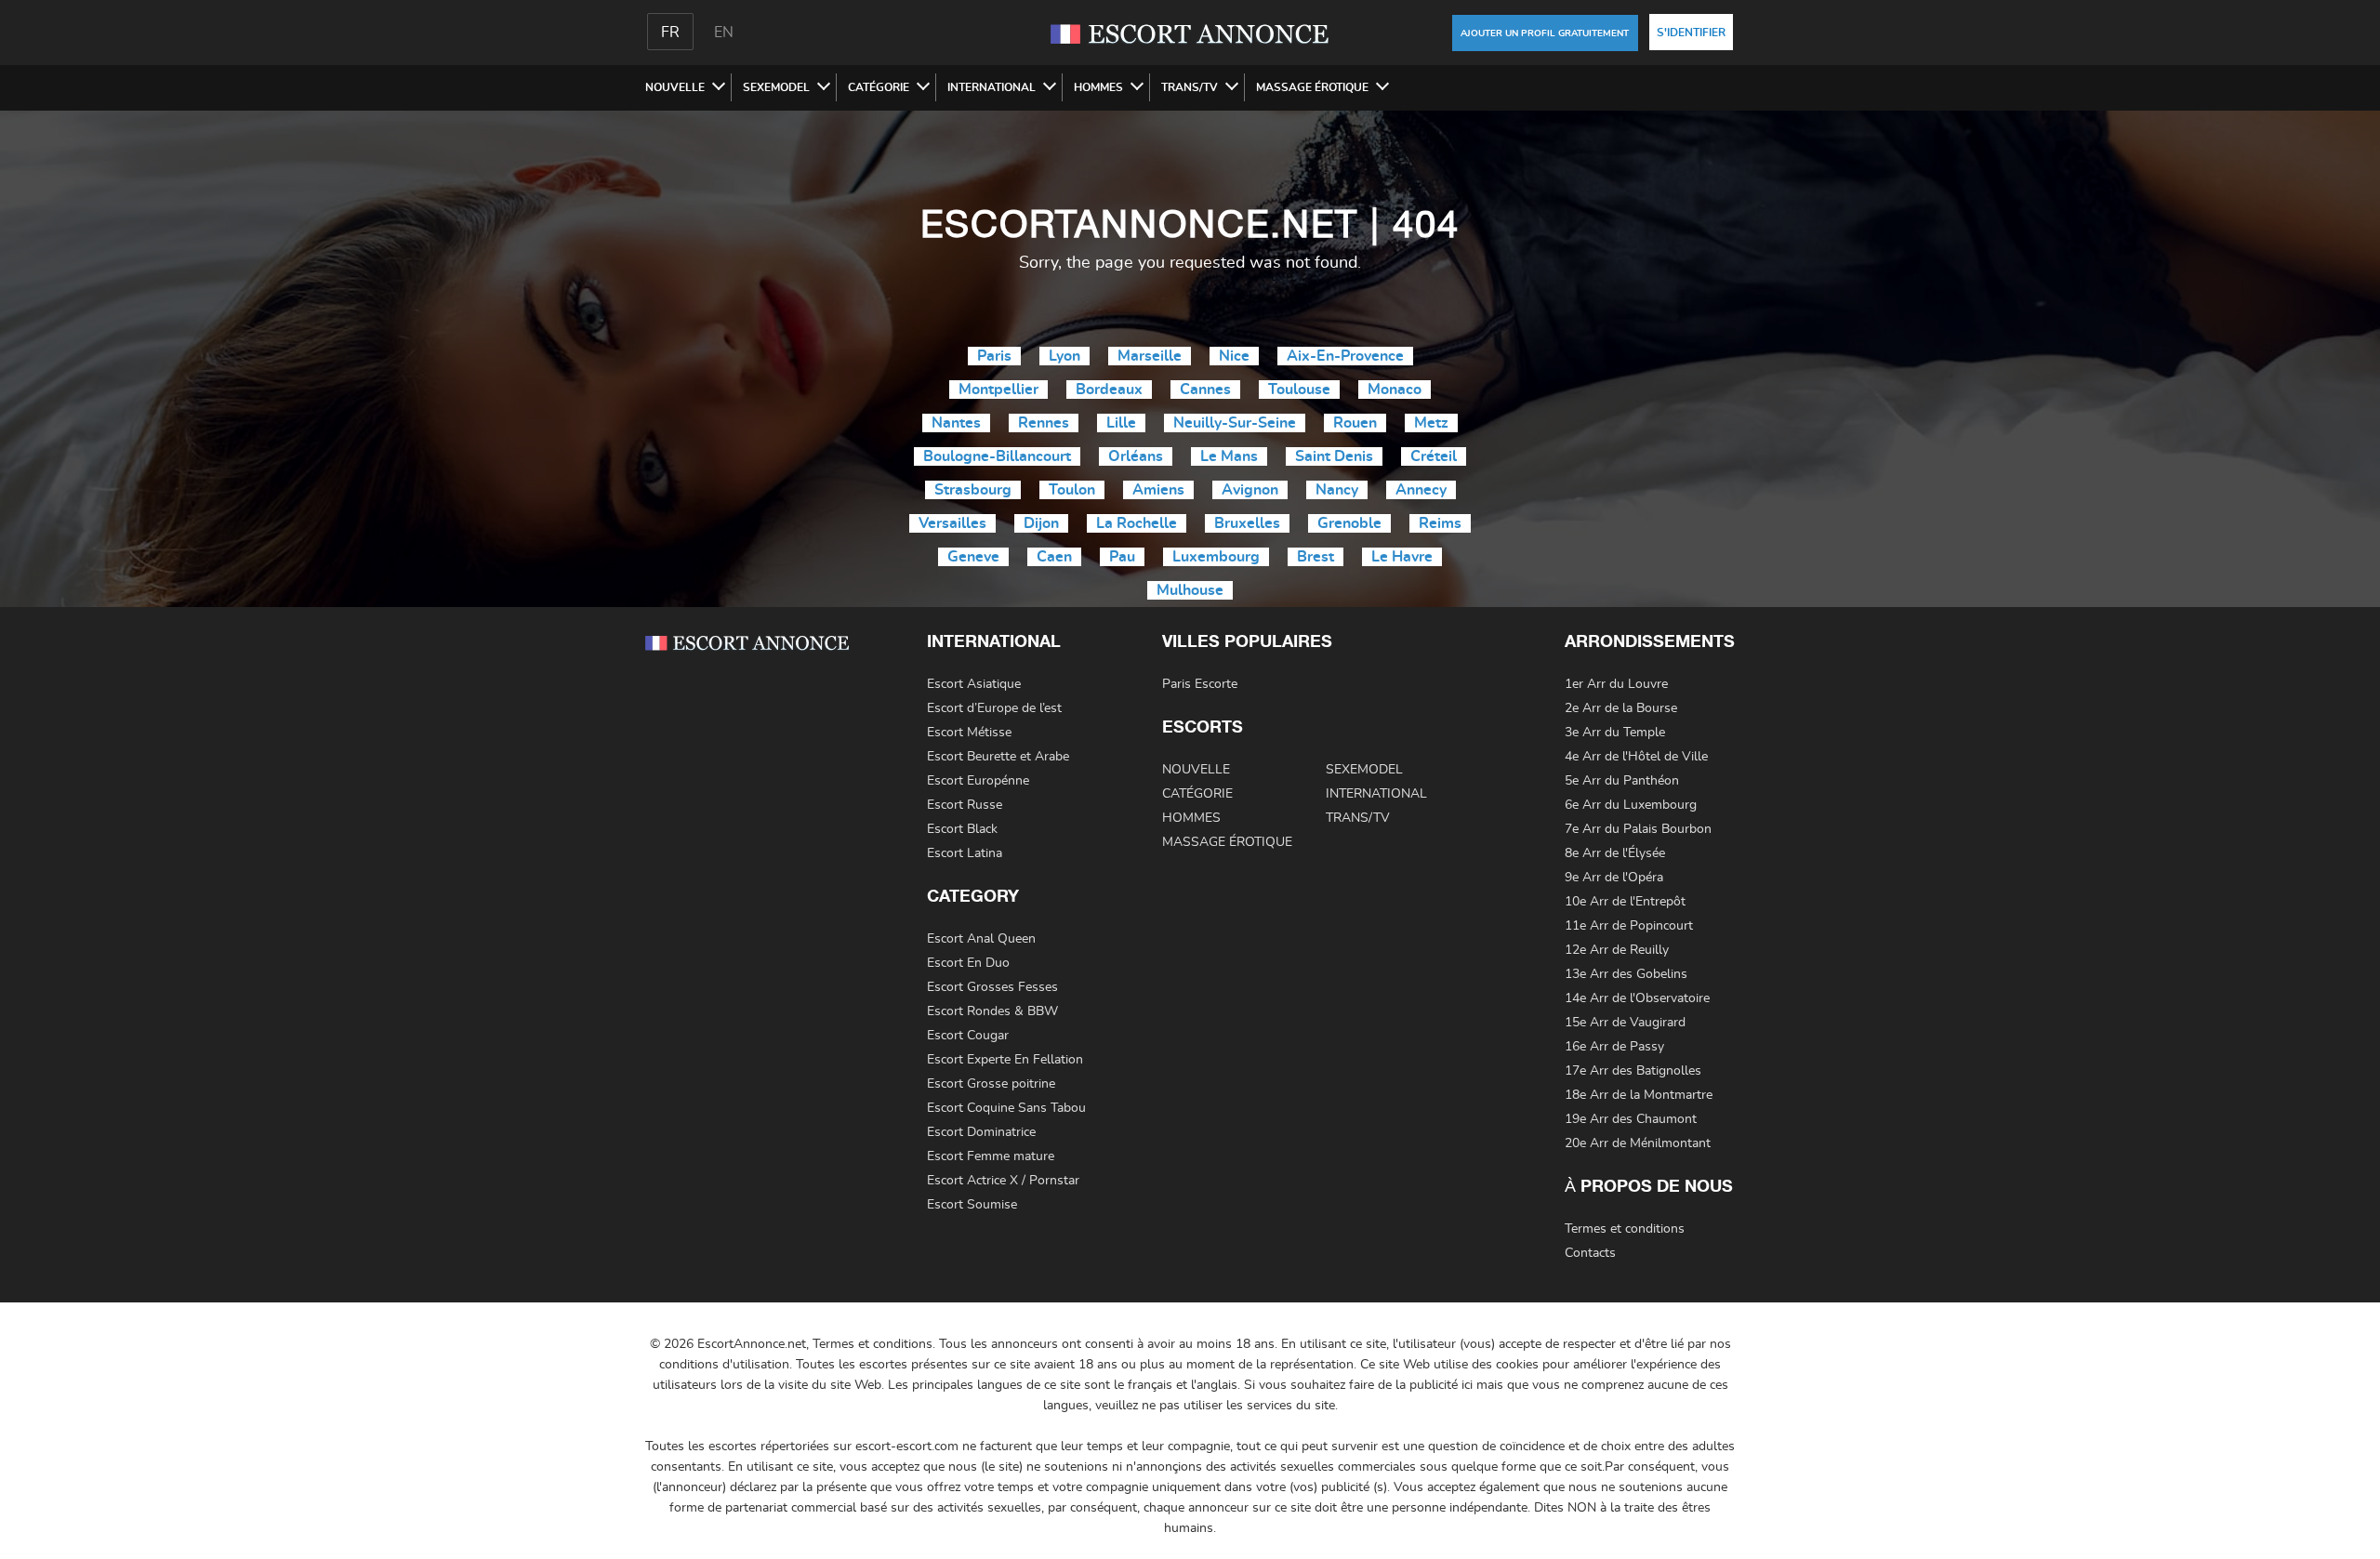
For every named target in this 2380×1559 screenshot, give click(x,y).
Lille (1121, 423)
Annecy (1421, 490)
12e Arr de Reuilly (1617, 950)
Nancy (1337, 490)
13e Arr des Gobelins (1626, 974)
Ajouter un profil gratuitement (1545, 33)
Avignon (1250, 490)
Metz (1431, 423)
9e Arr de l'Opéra (1614, 878)
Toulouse (1299, 390)
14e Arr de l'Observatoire (1637, 998)
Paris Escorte (1200, 684)
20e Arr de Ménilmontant (1638, 1143)
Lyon (1064, 356)
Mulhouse (1190, 590)
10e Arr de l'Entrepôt (1625, 902)
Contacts (1590, 1253)
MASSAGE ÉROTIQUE (1312, 87)
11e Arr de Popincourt (1629, 926)
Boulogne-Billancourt (997, 456)
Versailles (952, 523)
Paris (994, 356)
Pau (1122, 557)
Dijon (1041, 523)
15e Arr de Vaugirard (1625, 1023)
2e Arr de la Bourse (1621, 708)
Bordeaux (1109, 390)
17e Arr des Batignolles (1633, 1071)
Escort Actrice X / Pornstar (1003, 1181)
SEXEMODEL (776, 87)
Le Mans (1229, 456)
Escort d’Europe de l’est (994, 708)
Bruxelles (1247, 523)
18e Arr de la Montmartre (1639, 1095)
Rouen (1355, 423)
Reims (1440, 523)
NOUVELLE (675, 87)
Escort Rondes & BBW (992, 1011)
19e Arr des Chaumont (1631, 1119)
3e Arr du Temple (1615, 733)
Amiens (1158, 490)
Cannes (1205, 390)
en (724, 33)
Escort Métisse (969, 733)
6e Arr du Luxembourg (1631, 805)
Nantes (956, 423)
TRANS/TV (1190, 87)
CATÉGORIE (879, 87)
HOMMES (1098, 87)
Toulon (1072, 490)
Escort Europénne (978, 781)
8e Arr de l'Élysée (1615, 853)
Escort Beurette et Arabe (998, 757)
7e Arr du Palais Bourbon (1638, 829)
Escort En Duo (968, 963)
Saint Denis (1334, 456)
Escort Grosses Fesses (992, 987)
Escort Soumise (972, 1205)
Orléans (1136, 456)
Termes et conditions (1625, 1229)
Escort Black (962, 829)
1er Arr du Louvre (1616, 684)
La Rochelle (1137, 523)
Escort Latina (965, 853)
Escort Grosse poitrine (991, 1084)
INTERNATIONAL (992, 87)
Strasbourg (973, 490)
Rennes (1044, 423)
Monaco (1395, 390)
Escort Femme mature (991, 1156)
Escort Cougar (968, 1036)
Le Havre (1402, 557)
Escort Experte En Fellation (1005, 1060)
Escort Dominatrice (981, 1132)
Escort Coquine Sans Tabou (1006, 1108)
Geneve (973, 557)
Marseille (1150, 356)
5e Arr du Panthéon (1622, 781)
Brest (1316, 557)
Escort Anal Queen (981, 939)
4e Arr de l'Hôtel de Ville (1636, 757)
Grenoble (1349, 523)
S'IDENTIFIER (1691, 33)
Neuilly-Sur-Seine (1235, 423)
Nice (1234, 356)
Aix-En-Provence (1345, 356)
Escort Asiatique (974, 684)
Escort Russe (965, 805)
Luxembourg (1216, 557)
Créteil (1434, 456)
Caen (1054, 557)
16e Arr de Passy (1614, 1047)
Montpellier (998, 390)
